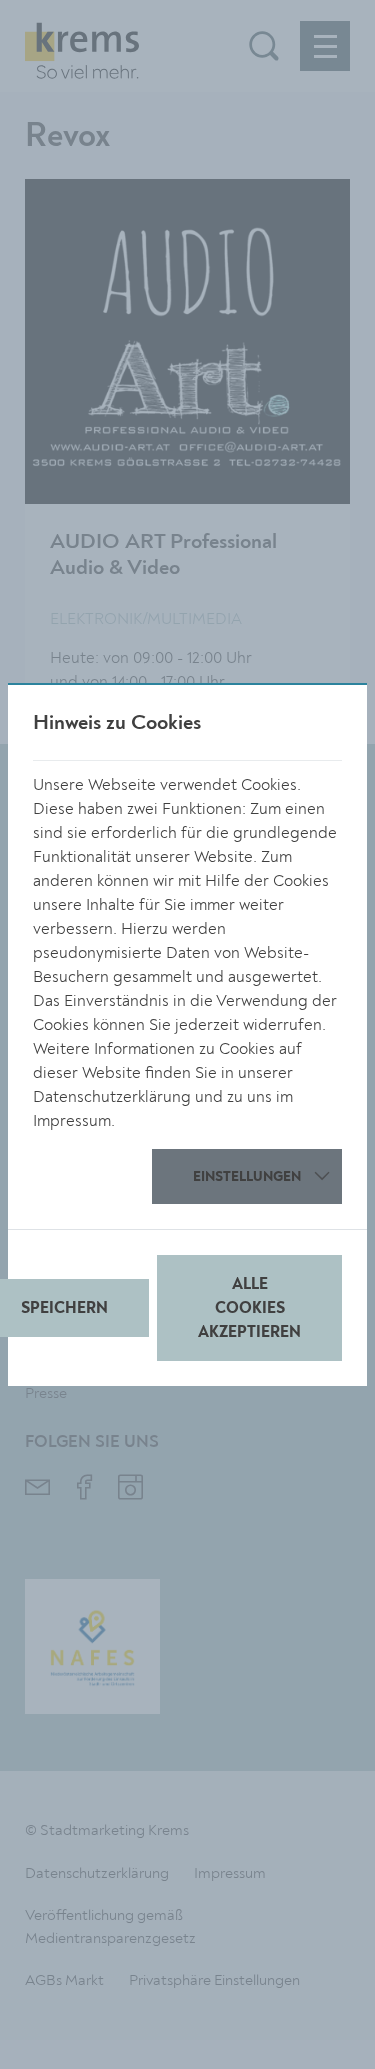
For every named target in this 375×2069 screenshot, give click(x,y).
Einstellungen (247, 1177)
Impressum (72, 1121)
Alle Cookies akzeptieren (249, 1309)
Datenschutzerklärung (112, 1097)
